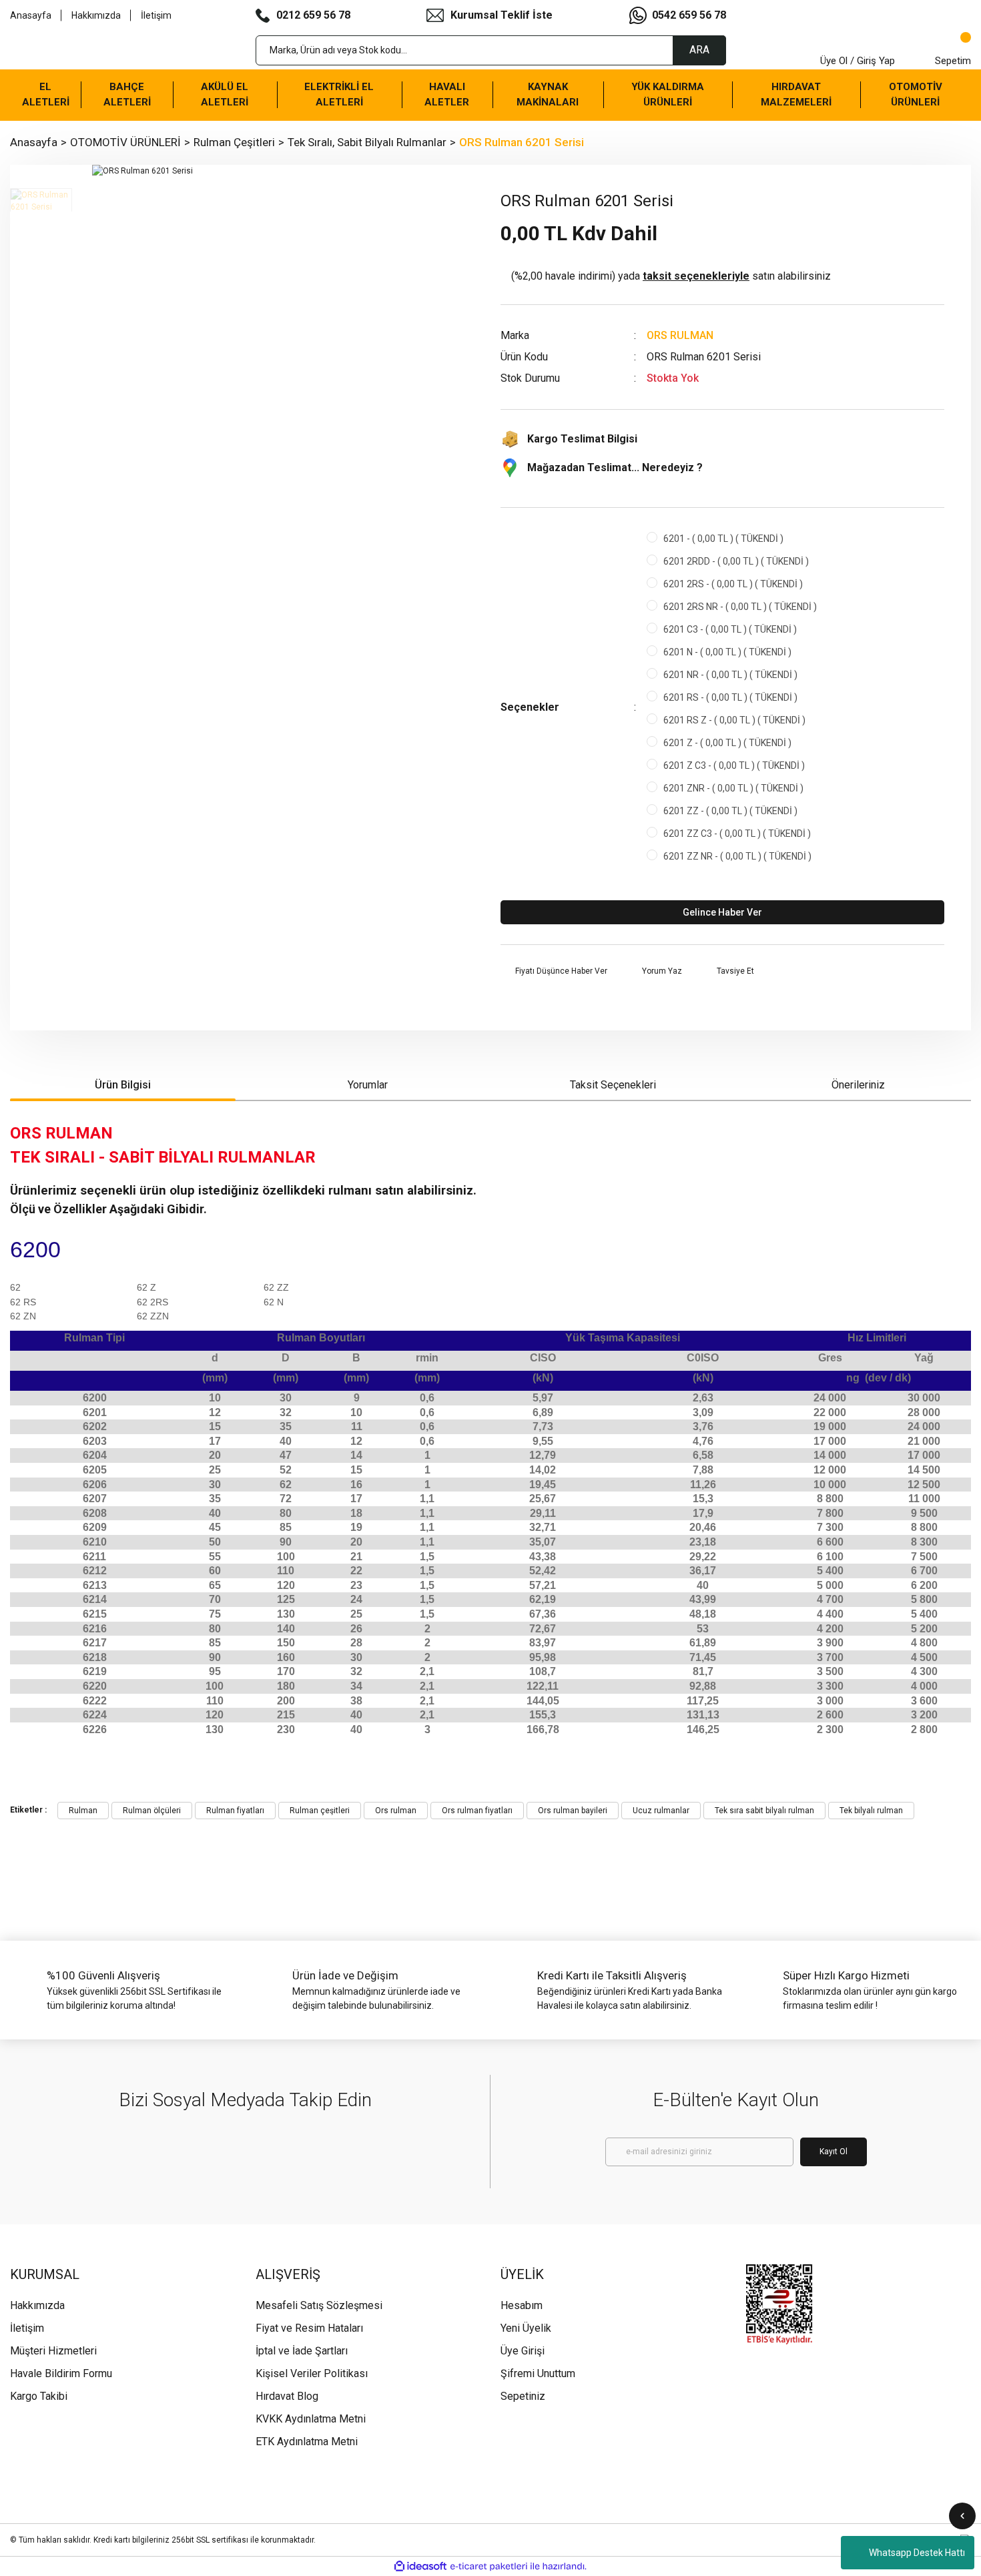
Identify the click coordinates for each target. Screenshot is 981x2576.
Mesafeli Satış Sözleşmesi (319, 2305)
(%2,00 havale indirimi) (671, 276)
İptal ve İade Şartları (302, 2351)
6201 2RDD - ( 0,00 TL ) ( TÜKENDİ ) (736, 561)
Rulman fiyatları (235, 1811)
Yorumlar (368, 1085)
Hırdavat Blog (287, 2396)
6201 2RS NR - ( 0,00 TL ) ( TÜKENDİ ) (740, 607)
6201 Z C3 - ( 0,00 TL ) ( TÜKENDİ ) (734, 765)
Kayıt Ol (834, 2152)
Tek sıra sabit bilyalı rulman (764, 1811)
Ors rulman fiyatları (477, 1811)
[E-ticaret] (489, 2567)
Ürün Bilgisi (123, 1085)
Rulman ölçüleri (152, 1811)
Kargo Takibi (39, 2396)
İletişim (156, 15)
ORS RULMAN (680, 335)
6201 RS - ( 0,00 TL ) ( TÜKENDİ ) (730, 697)
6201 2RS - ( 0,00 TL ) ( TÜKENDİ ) (733, 584)
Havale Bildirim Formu (61, 2373)
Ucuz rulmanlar (661, 1811)
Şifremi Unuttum (538, 2373)
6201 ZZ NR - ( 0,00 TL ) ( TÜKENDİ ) (737, 856)
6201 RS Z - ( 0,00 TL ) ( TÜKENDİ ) (734, 720)
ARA (699, 50)
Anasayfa (31, 15)
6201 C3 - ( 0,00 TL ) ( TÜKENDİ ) (730, 629)
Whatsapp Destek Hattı (917, 2553)
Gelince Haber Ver (722, 912)
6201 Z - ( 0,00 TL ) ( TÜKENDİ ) (727, 743)
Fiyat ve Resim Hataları (309, 2328)
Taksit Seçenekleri (613, 1085)
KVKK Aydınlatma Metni (311, 2419)
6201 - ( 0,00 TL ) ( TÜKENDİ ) (723, 539)
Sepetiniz (523, 2396)
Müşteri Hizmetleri (53, 2351)
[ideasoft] (420, 2566)
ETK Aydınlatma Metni (307, 2442)
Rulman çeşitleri (320, 1811)
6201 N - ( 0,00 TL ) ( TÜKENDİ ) (727, 652)
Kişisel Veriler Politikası (312, 2373)
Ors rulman (396, 1811)
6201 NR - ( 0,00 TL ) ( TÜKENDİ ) (730, 675)
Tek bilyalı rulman (871, 1811)
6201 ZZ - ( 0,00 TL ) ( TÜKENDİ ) (730, 811)
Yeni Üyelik (526, 2328)
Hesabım (522, 2305)
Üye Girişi (523, 2351)
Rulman (83, 1811)
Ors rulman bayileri (573, 1811)
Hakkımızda (96, 15)
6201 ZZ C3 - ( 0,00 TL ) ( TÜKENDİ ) (737, 834)
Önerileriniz (858, 1085)
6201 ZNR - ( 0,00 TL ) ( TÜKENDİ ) (733, 788)
